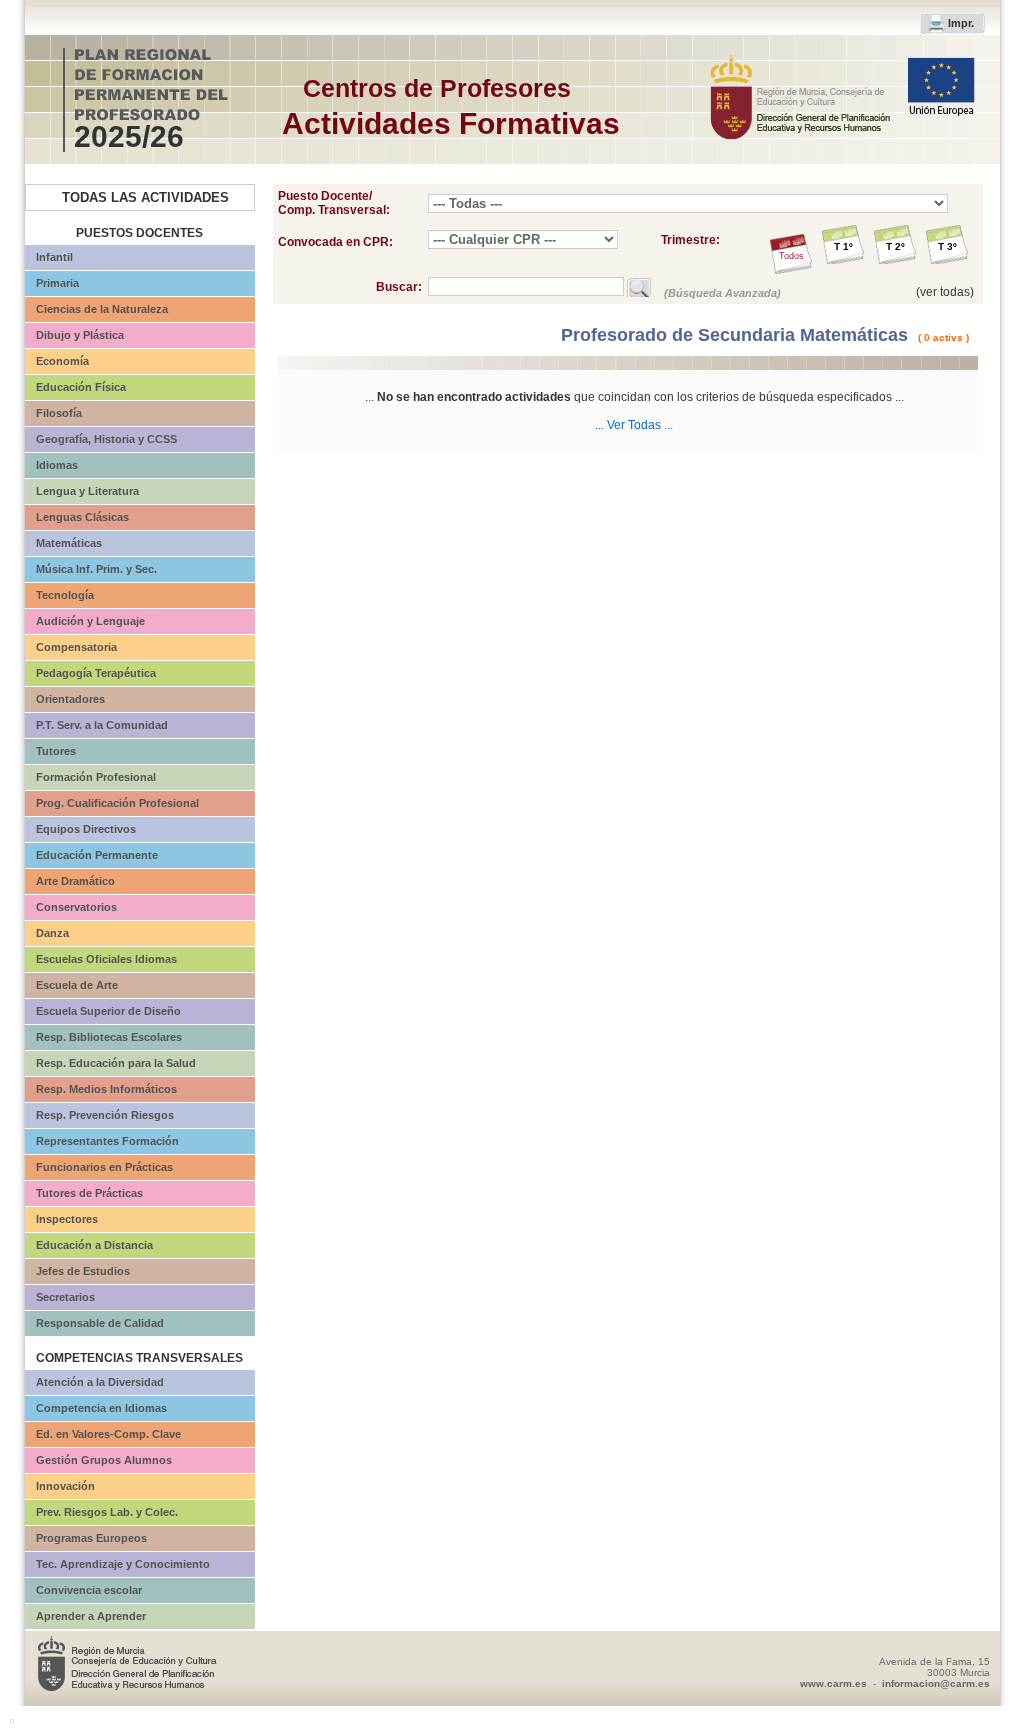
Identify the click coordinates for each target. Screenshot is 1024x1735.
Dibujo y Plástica (80, 335)
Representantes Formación (107, 1141)
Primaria (57, 283)
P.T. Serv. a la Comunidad (102, 725)
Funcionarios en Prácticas (104, 1167)
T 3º (947, 246)
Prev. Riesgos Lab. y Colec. (107, 1512)
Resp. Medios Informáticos (106, 1089)
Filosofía (59, 413)
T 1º (843, 246)
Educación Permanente (97, 855)
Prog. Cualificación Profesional (117, 803)
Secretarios (65, 1297)
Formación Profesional (96, 777)
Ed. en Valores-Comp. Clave (108, 1434)
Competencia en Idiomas (101, 1408)
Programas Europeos (91, 1538)
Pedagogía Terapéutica (96, 673)
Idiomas (57, 465)
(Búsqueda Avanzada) (722, 293)
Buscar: (402, 287)
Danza (52, 933)
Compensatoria (76, 647)
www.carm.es (833, 1683)
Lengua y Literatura (87, 491)
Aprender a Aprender (91, 1616)
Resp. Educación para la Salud (116, 1063)
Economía (62, 361)
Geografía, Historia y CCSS (106, 439)
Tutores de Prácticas (89, 1193)
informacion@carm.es (936, 1683)
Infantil (54, 257)
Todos (791, 256)
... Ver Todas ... (634, 425)
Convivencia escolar (89, 1590)
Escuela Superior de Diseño (108, 1011)
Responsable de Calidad (100, 1323)
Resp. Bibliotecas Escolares (109, 1037)
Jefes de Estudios (83, 1271)
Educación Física (81, 387)
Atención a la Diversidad (100, 1382)
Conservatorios (76, 907)
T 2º (895, 246)
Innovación (65, 1486)
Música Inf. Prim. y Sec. (96, 569)
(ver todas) (945, 292)
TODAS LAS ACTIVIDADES (145, 197)
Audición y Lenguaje (90, 621)
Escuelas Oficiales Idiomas (106, 959)
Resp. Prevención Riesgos (105, 1115)
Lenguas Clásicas (82, 517)
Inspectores (67, 1219)
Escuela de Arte (77, 985)
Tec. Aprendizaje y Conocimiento (123, 1564)
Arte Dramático (75, 881)
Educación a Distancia (94, 1245)
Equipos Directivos (86, 829)
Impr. (961, 23)
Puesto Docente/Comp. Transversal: (334, 203)
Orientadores (70, 699)
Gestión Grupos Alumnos (104, 1460)
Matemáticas (69, 543)
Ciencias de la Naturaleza (102, 309)
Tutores (56, 751)
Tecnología (65, 595)
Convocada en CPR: (335, 242)
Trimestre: (690, 240)
